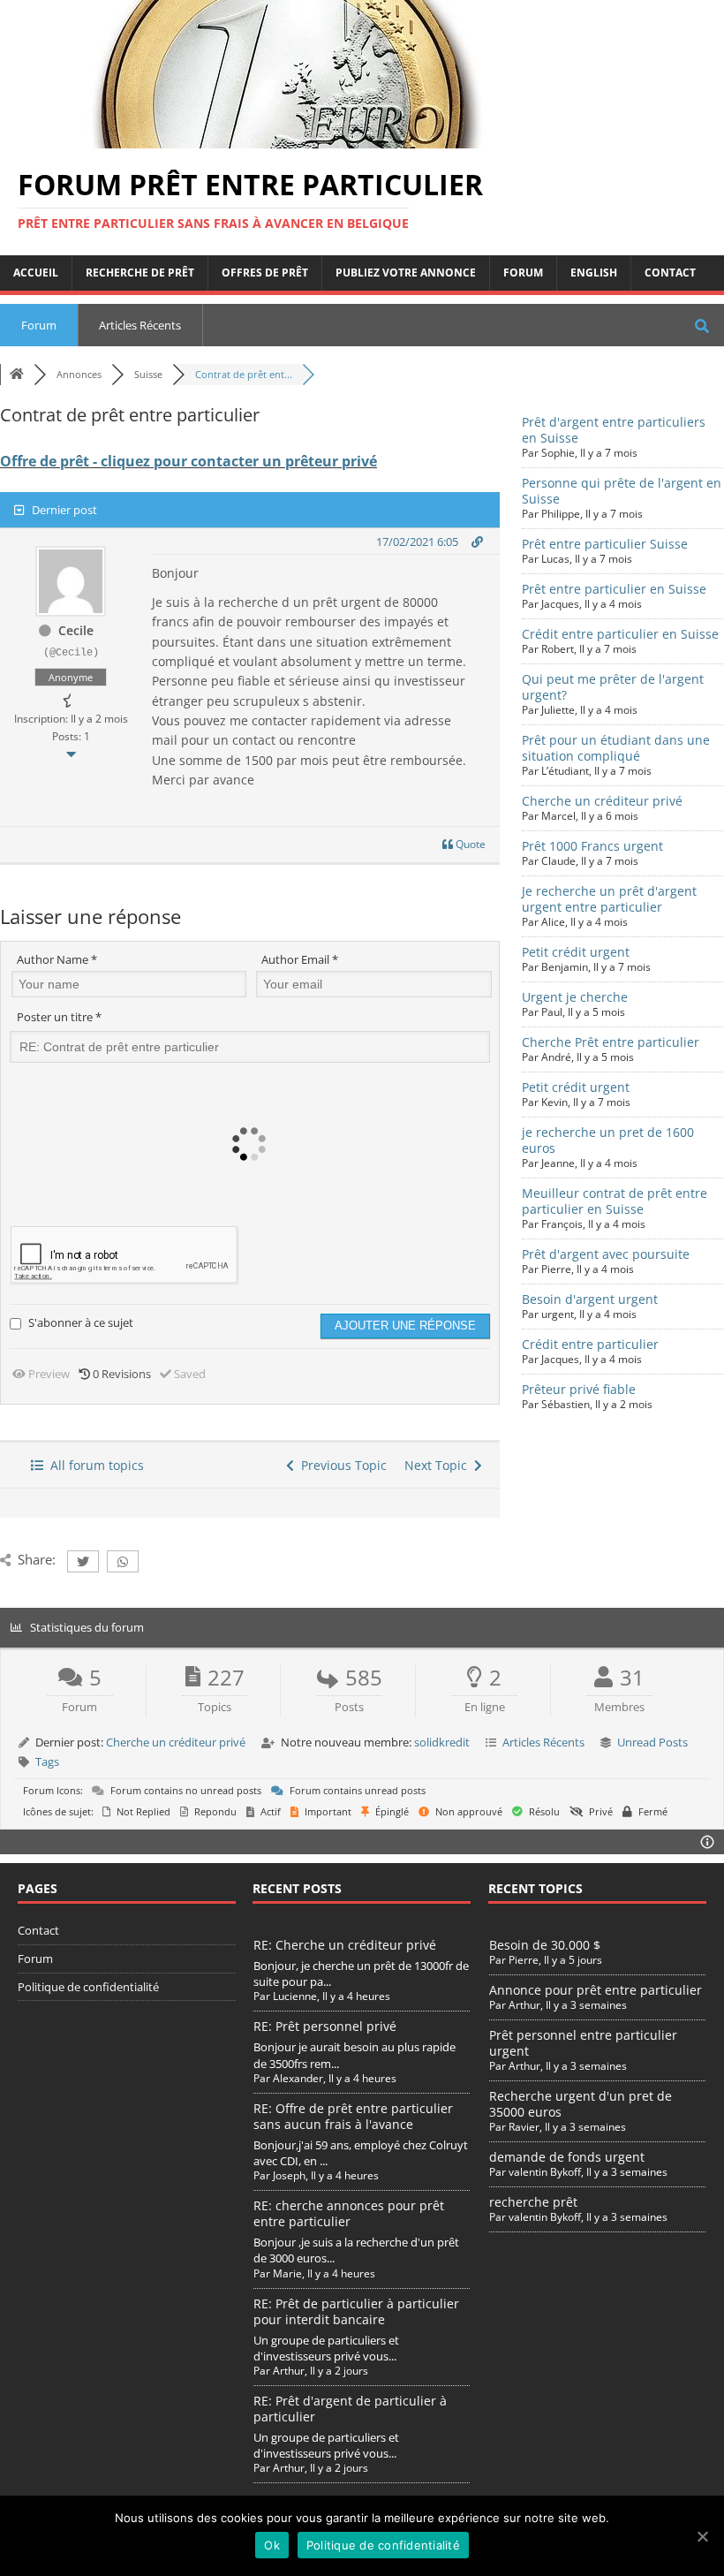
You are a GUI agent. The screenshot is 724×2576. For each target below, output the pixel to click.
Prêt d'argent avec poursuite (606, 1254)
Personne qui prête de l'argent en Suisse (622, 491)
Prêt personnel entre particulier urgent (583, 2043)
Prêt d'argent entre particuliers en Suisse (614, 430)
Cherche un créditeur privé (602, 801)
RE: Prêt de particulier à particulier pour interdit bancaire (356, 2311)
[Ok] (702, 2536)
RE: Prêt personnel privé (325, 2026)
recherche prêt (533, 2202)
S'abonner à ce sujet (81, 1322)
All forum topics (94, 1465)
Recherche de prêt (140, 273)
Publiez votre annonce (406, 273)
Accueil (36, 273)
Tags (47, 1762)
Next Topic (439, 1465)
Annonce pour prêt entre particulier (596, 1990)
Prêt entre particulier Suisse (605, 544)
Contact (670, 273)
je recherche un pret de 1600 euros (608, 1140)
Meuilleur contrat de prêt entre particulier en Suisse (615, 1201)
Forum (523, 273)
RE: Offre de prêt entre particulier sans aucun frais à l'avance (353, 2116)
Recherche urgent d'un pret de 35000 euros (581, 2104)
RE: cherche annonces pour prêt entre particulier (349, 2213)
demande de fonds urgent (567, 2157)
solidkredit (442, 1742)
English (594, 273)
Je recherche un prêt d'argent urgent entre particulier (609, 899)
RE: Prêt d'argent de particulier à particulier (350, 2409)
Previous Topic (340, 1465)
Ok (272, 2545)
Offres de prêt (265, 273)
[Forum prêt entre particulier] (283, 138)
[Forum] (17, 374)
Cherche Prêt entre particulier (611, 1042)
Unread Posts (652, 1742)
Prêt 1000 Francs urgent (592, 846)
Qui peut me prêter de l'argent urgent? (613, 687)
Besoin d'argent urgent (590, 1299)
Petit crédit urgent (576, 952)
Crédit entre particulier (590, 1344)
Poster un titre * (59, 1017)
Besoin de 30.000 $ (545, 1945)
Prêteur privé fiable (579, 1389)
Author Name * (57, 959)
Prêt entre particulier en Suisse (614, 589)
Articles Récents (140, 325)
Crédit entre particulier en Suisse (620, 634)
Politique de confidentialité (88, 1987)
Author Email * (300, 959)
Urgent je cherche (575, 997)
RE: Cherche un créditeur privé (345, 1945)
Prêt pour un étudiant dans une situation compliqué (616, 748)
